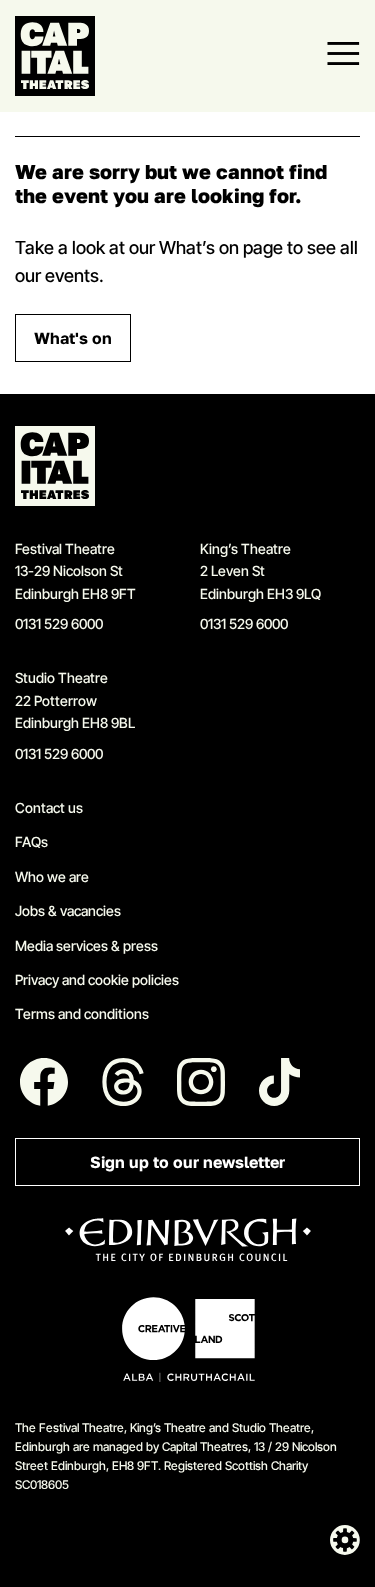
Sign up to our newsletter (187, 1162)
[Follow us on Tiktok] (280, 1082)
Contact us (49, 807)
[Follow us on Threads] (123, 1082)
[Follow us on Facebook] (44, 1082)
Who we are (52, 876)
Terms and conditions (82, 1013)
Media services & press (86, 945)
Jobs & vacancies (68, 910)
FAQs (31, 841)
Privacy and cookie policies (97, 979)
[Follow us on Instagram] (202, 1082)
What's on (73, 338)
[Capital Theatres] (55, 56)
